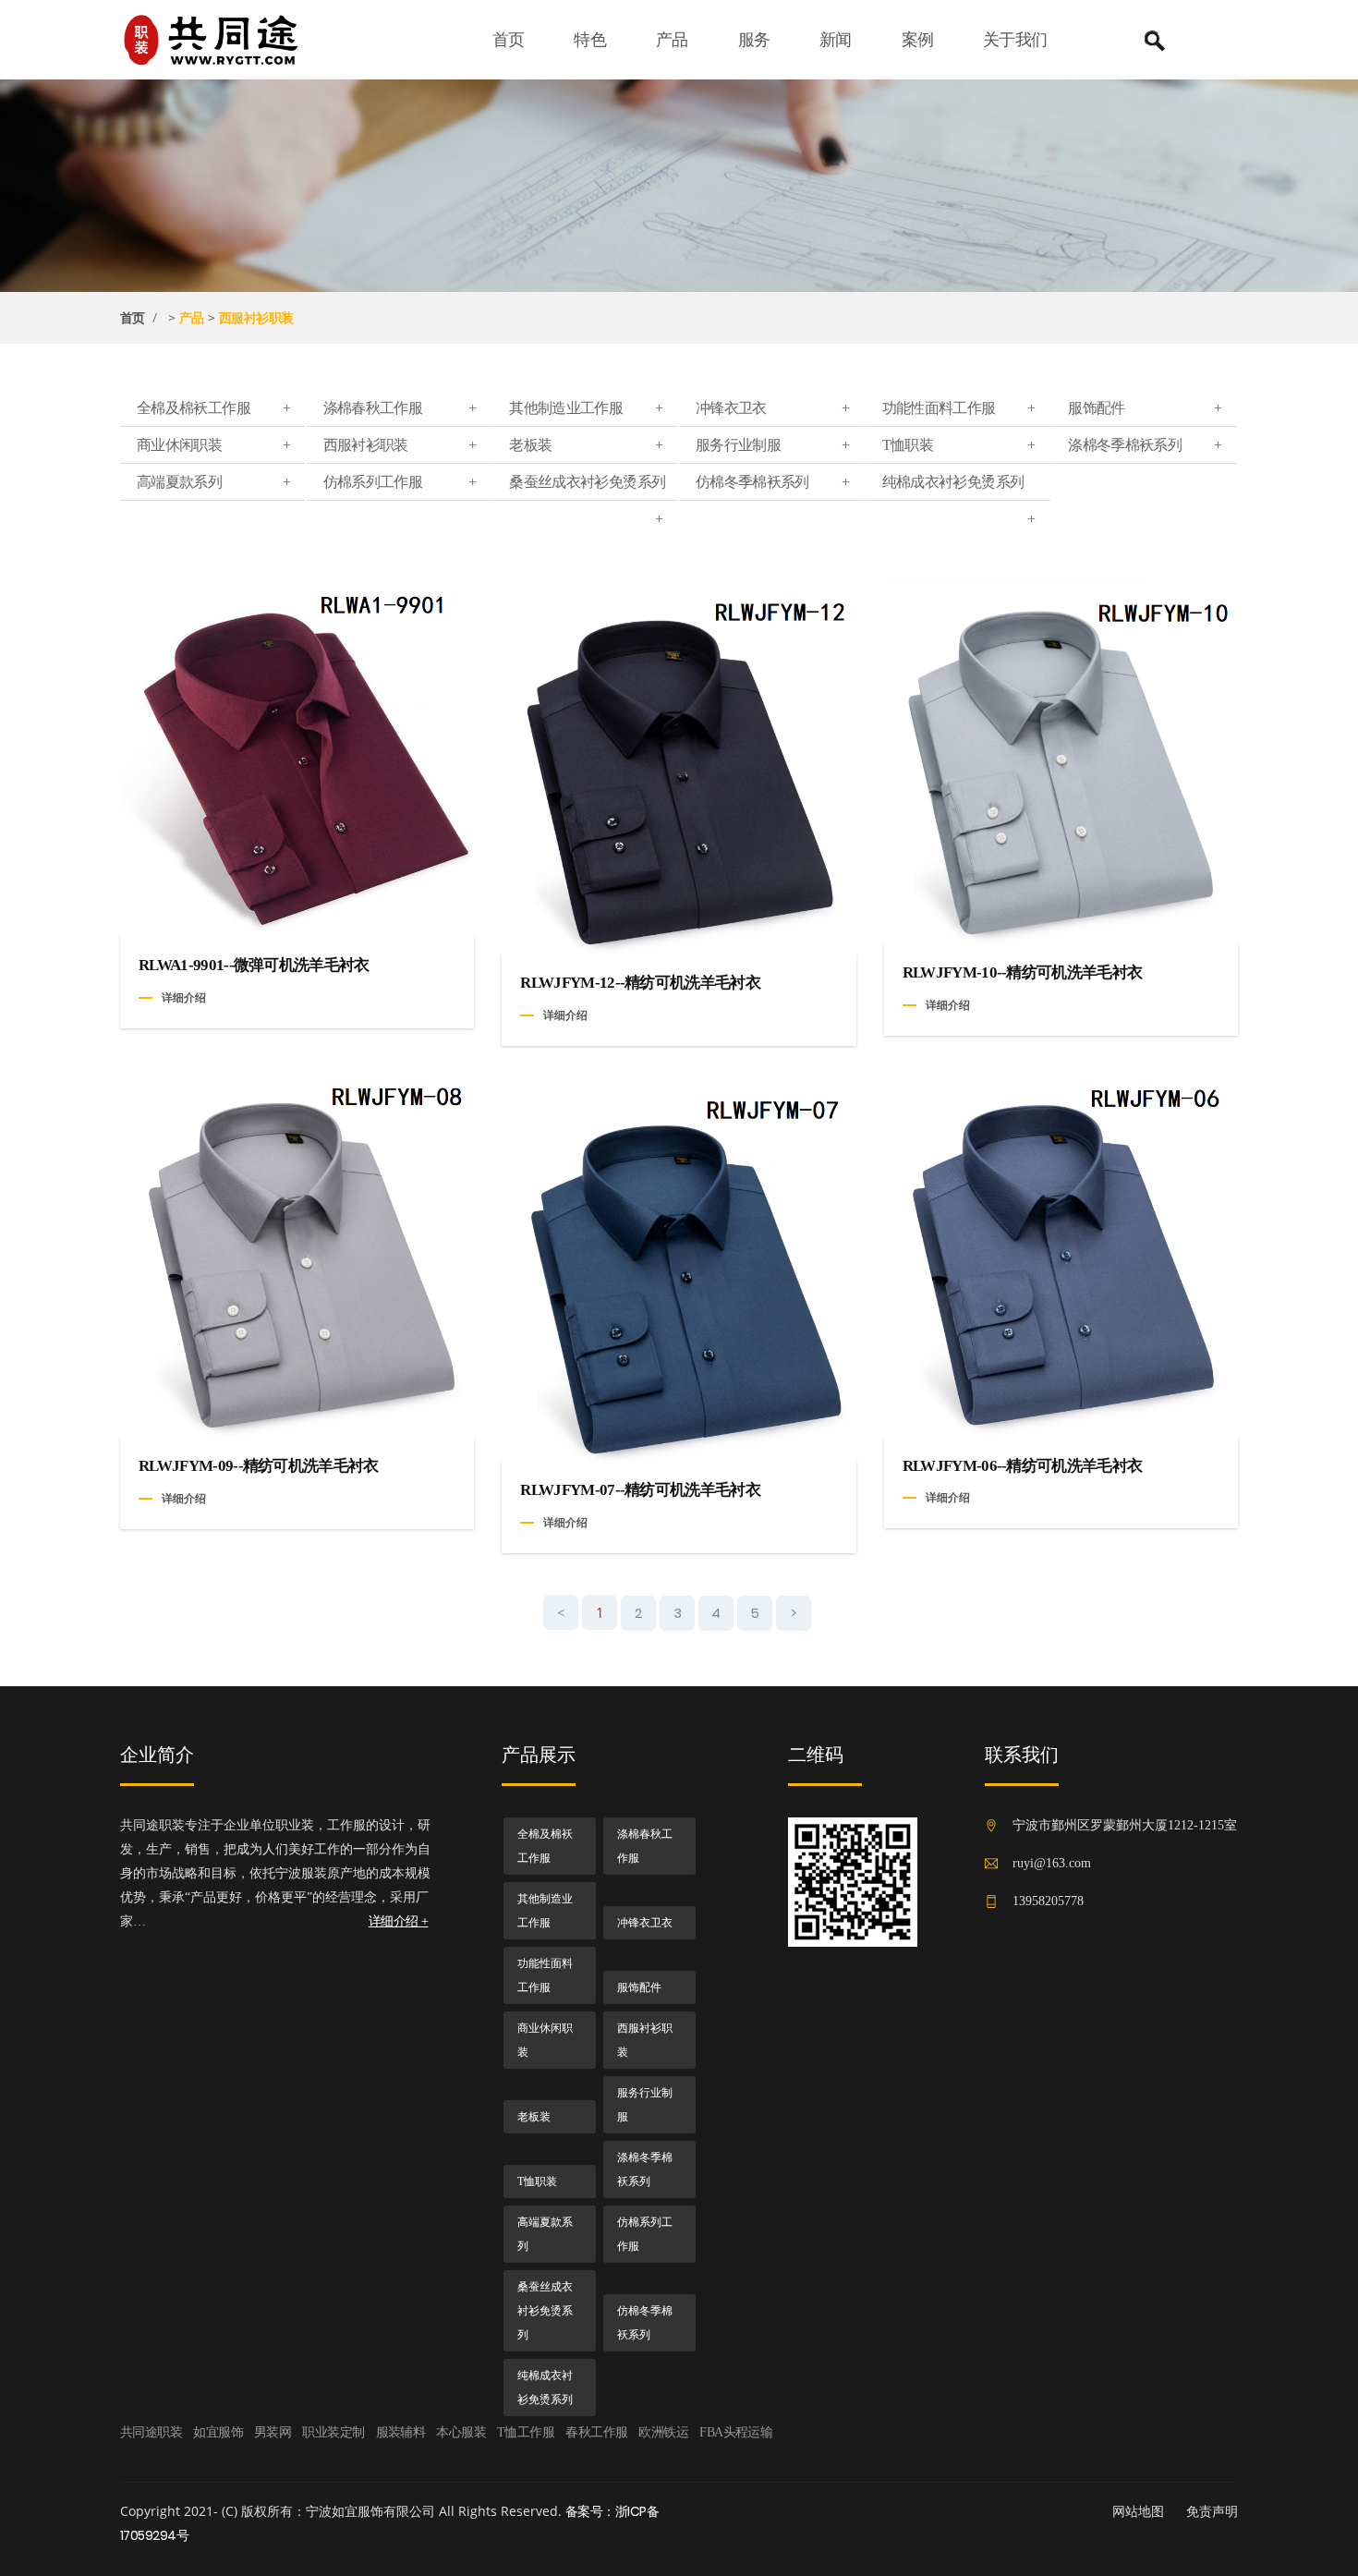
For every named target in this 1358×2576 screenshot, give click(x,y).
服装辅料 (401, 2432)
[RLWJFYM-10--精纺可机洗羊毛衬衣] (1061, 762)
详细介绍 (184, 997)
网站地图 (1138, 2511)
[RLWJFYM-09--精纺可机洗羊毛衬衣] (297, 1256)
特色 (590, 40)
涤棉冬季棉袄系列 (1145, 445)
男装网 (273, 2432)
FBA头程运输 (736, 2432)
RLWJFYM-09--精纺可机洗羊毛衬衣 (259, 1466)
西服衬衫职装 (256, 318)
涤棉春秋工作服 (400, 408)
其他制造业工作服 (586, 408)
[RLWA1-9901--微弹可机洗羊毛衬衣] (297, 758)
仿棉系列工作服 (400, 482)
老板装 (586, 445)
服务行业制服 (772, 445)
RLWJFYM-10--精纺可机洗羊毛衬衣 (1023, 972)
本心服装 (461, 2432)
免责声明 (1212, 2511)
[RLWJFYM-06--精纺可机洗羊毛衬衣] (1061, 1255)
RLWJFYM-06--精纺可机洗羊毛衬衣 (1023, 1466)
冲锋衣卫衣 (772, 408)
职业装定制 (333, 2432)
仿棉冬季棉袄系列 (772, 482)
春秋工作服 (596, 2432)
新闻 (836, 40)
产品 (672, 40)
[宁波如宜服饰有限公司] (224, 39)
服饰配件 (1145, 408)
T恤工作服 (526, 2432)
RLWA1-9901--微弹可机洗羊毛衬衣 (254, 965)
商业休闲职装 (213, 445)
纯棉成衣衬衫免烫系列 (959, 487)
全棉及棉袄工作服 (213, 408)
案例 (918, 40)
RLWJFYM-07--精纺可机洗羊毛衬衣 (640, 1490)
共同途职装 (151, 2432)
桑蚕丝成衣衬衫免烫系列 (587, 487)
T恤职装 (959, 445)
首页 (509, 40)
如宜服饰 (218, 2432)
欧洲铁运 (663, 2432)
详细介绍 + (399, 1921)
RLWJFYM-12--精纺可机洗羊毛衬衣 (640, 983)
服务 (754, 40)
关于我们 (1015, 40)
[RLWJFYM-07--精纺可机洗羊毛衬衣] (679, 1267)
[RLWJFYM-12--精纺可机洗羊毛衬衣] (679, 766)
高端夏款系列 (213, 482)
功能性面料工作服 (959, 408)
